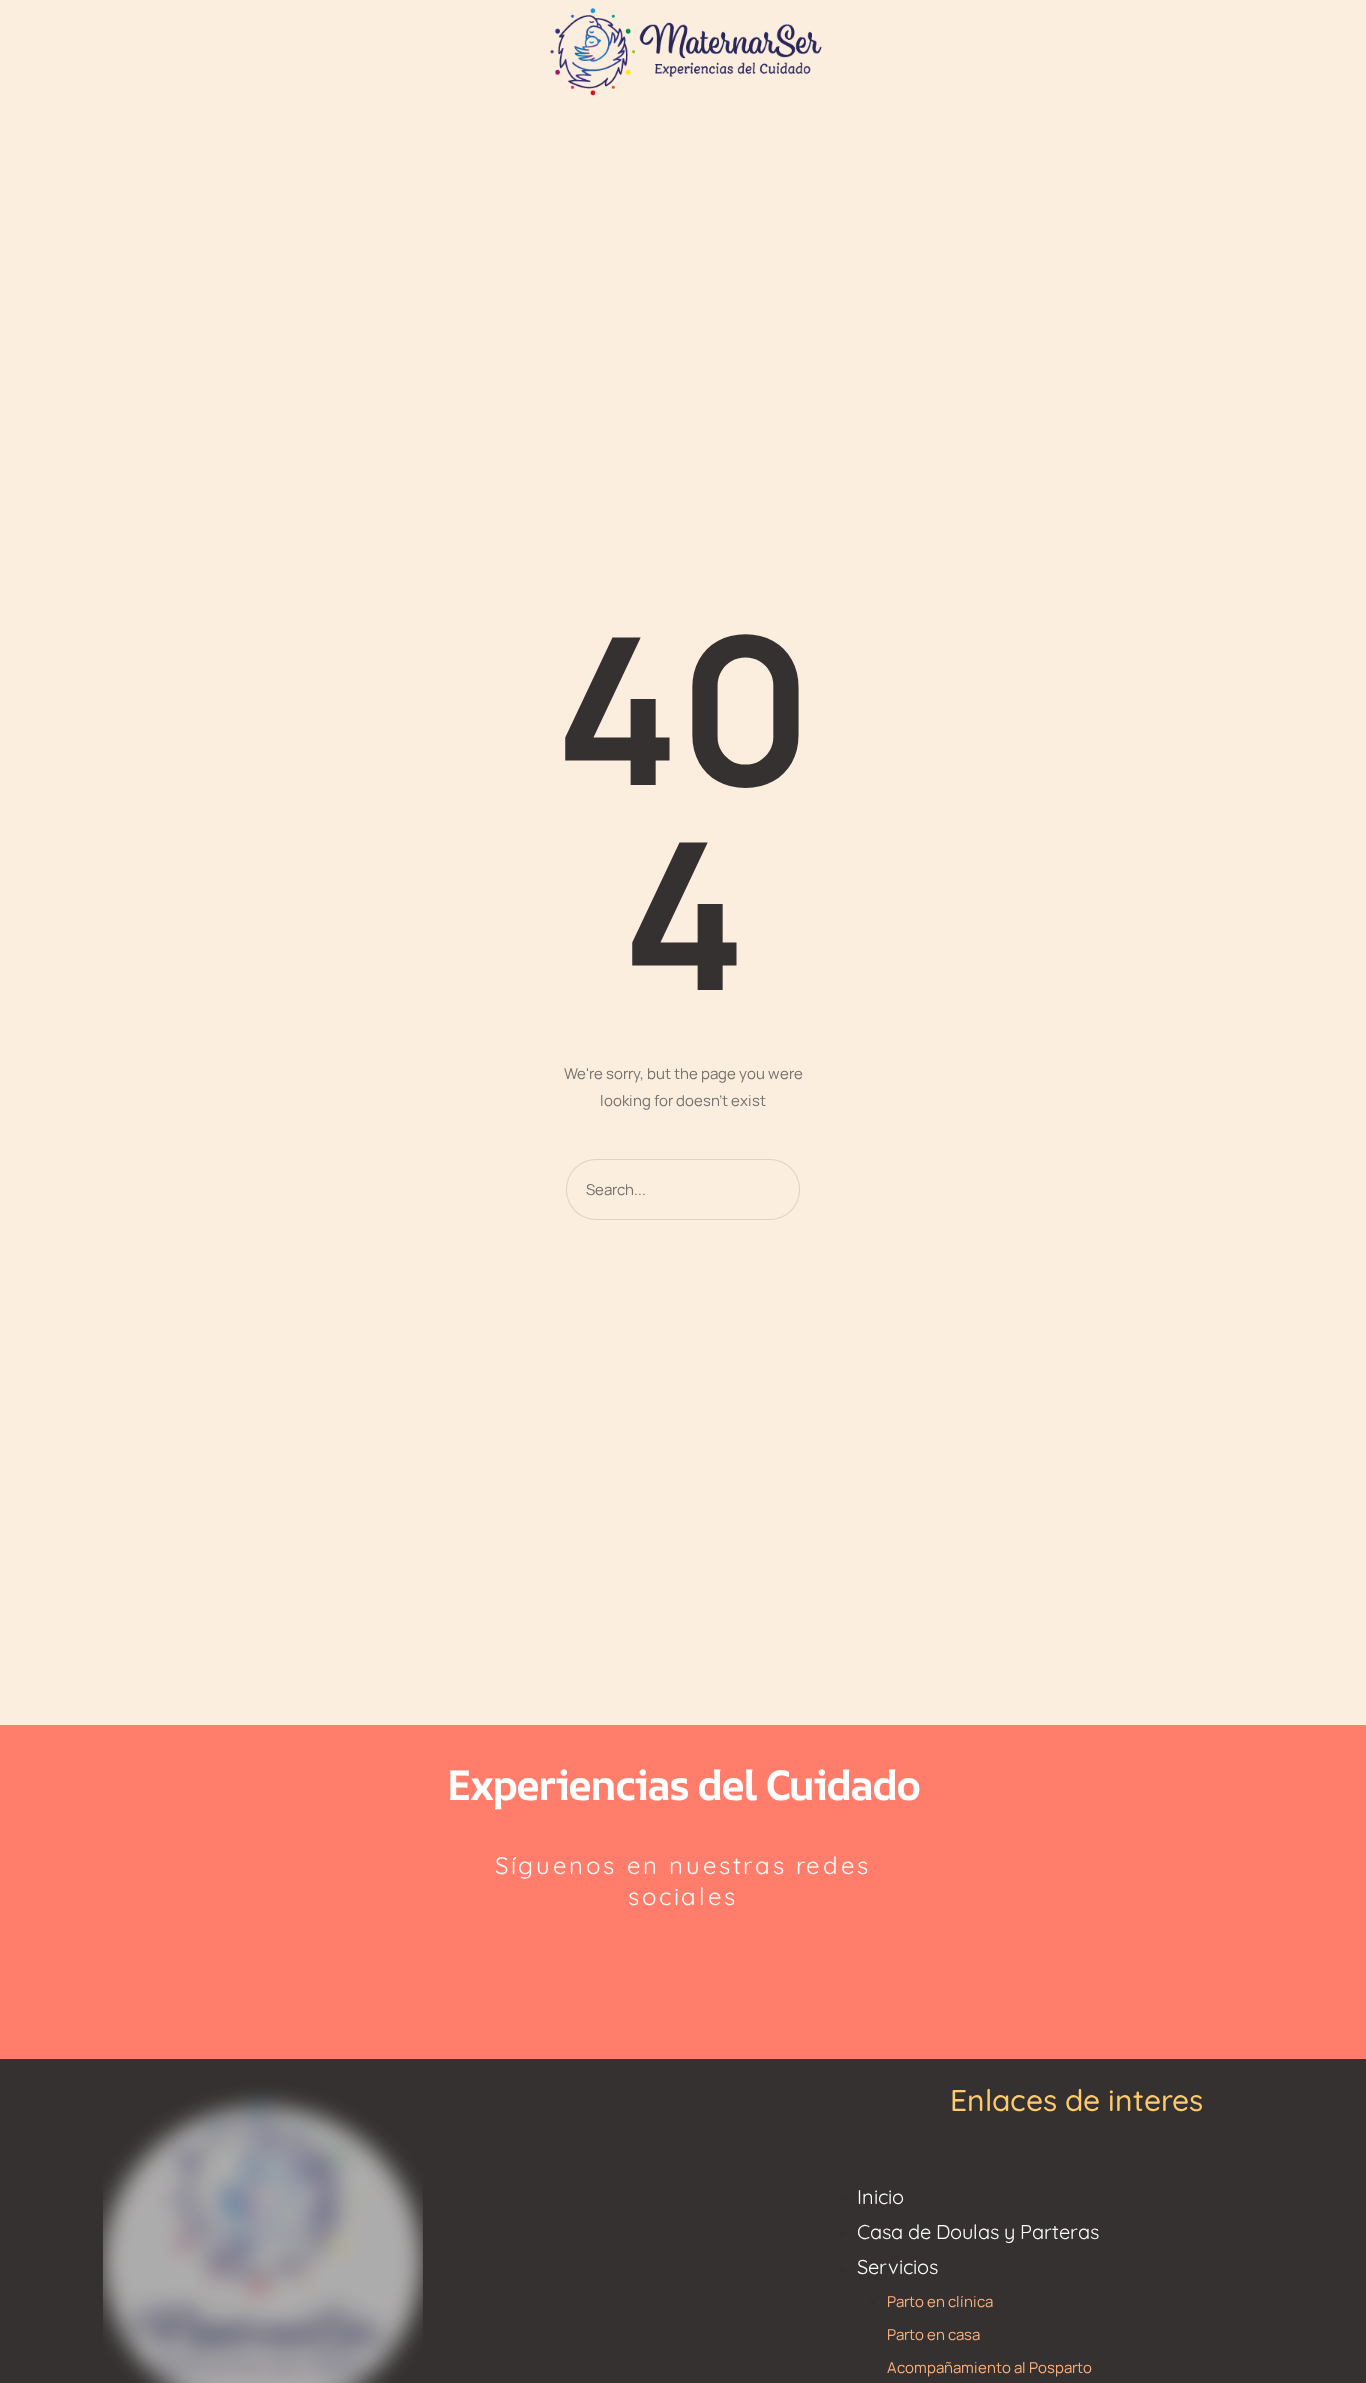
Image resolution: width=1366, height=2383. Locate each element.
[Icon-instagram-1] (636, 1963)
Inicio (880, 2196)
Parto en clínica (940, 2301)
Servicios (897, 2266)
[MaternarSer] (683, 49)
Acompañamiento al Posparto (989, 2367)
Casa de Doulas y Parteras (978, 2231)
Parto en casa (933, 2334)
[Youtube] (731, 1963)
